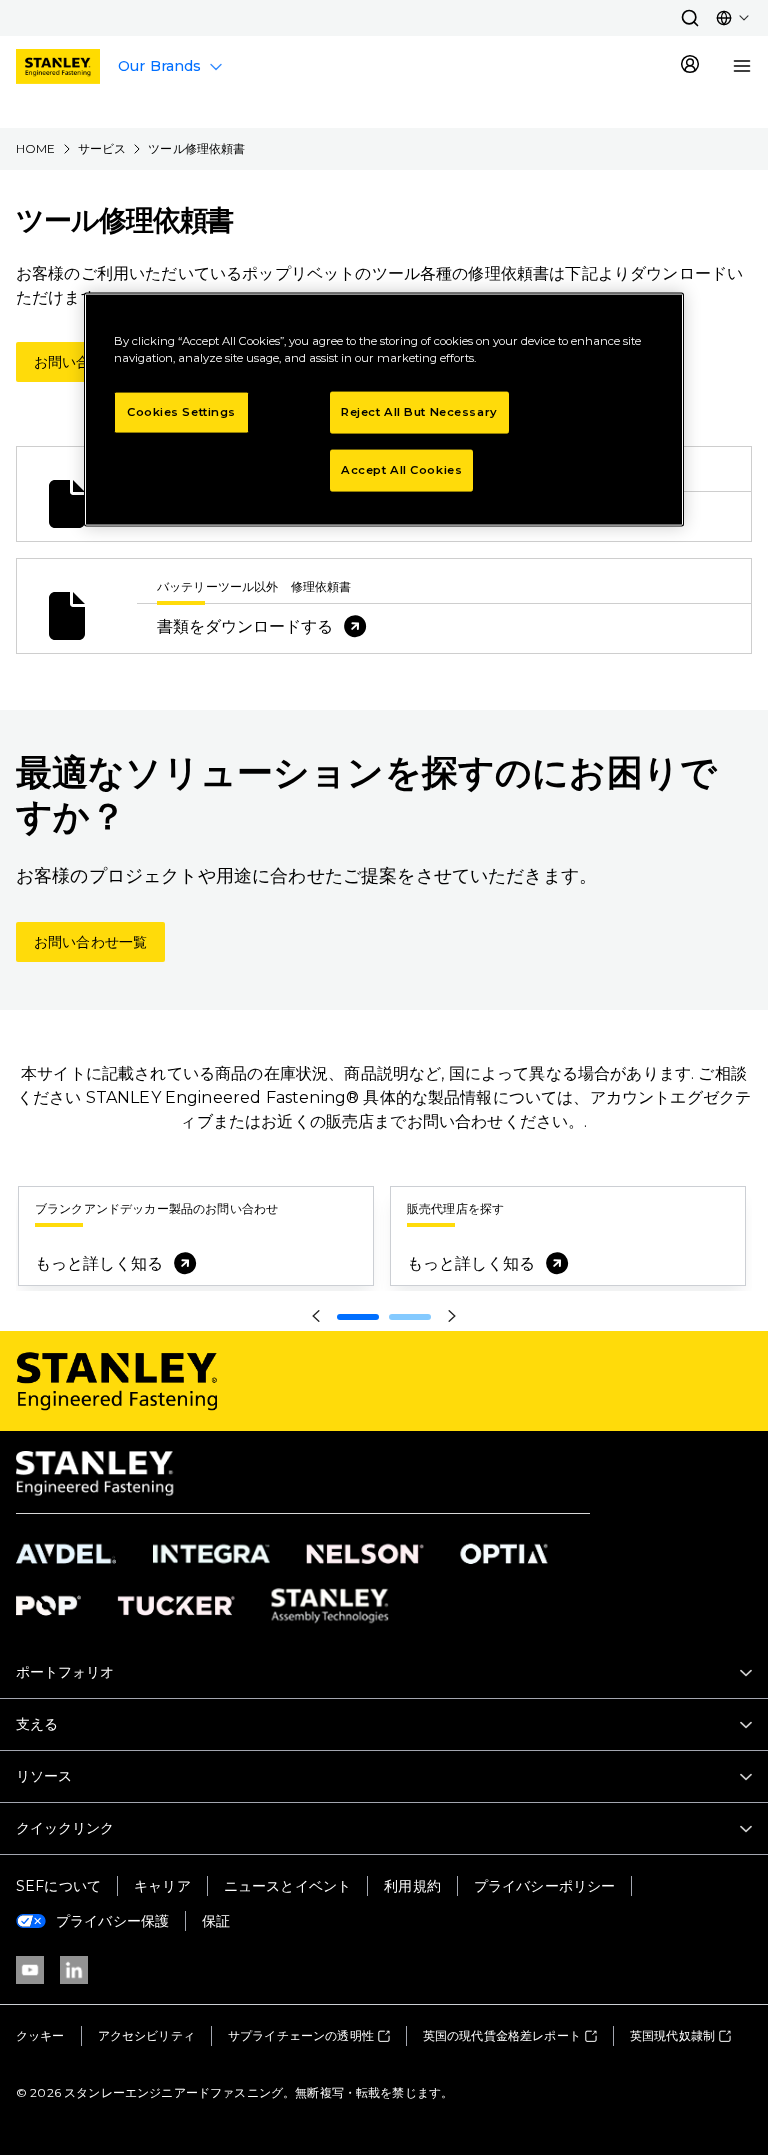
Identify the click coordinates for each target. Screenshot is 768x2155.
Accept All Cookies (401, 470)
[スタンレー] (58, 66)
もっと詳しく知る (99, 1263)
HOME (36, 148)
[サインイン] (690, 66)
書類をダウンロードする (245, 626)
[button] (690, 18)
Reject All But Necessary (419, 412)
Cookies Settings (181, 412)
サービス (102, 148)
